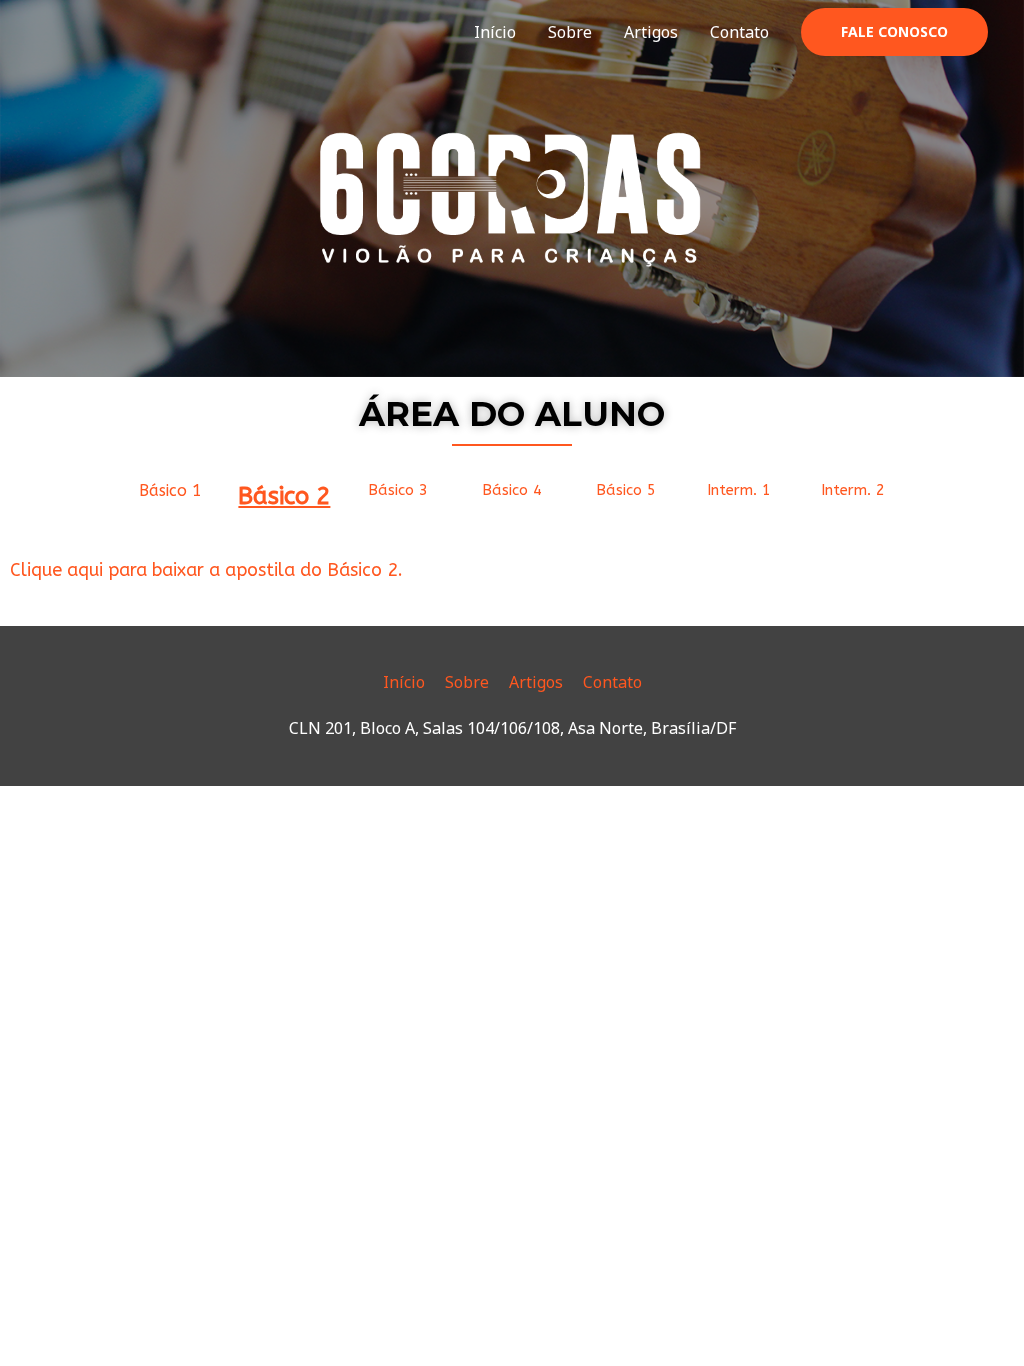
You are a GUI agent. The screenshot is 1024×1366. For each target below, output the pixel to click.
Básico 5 (626, 490)
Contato (739, 32)
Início (495, 32)
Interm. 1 (739, 490)
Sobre (570, 32)
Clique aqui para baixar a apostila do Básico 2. (206, 570)
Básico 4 (512, 490)
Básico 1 (170, 490)
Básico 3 (398, 490)
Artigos (651, 32)
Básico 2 (284, 496)
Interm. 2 (853, 490)
